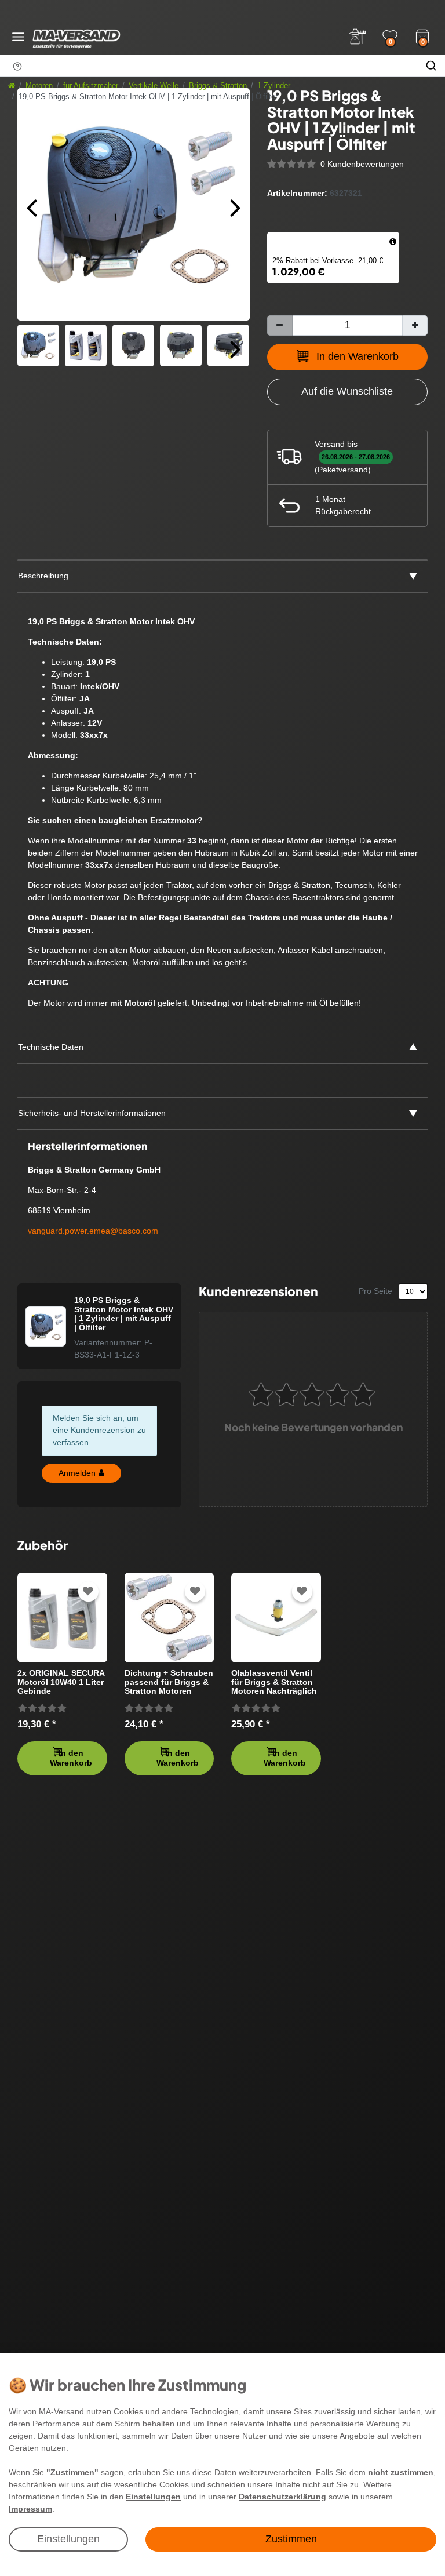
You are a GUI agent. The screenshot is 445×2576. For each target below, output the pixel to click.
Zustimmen (291, 2539)
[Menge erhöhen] (415, 325)
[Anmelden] (358, 37)
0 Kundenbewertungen (362, 164)
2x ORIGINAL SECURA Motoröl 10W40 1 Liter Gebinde (61, 1682)
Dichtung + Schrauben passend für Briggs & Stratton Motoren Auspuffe (169, 1682)
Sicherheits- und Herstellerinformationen (92, 1113)
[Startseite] (12, 86)
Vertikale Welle (154, 86)
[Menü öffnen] (18, 37)
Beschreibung (43, 576)
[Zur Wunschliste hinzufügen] (88, 1591)
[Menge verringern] (280, 325)
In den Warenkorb (358, 356)
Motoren (39, 86)
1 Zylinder (274, 86)
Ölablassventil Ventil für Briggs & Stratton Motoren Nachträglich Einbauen (274, 1682)
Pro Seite (375, 1291)
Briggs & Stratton (218, 86)
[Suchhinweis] (17, 66)
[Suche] (431, 66)
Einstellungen (68, 2539)
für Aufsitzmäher (91, 86)
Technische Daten (51, 1047)
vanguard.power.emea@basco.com (93, 1231)
